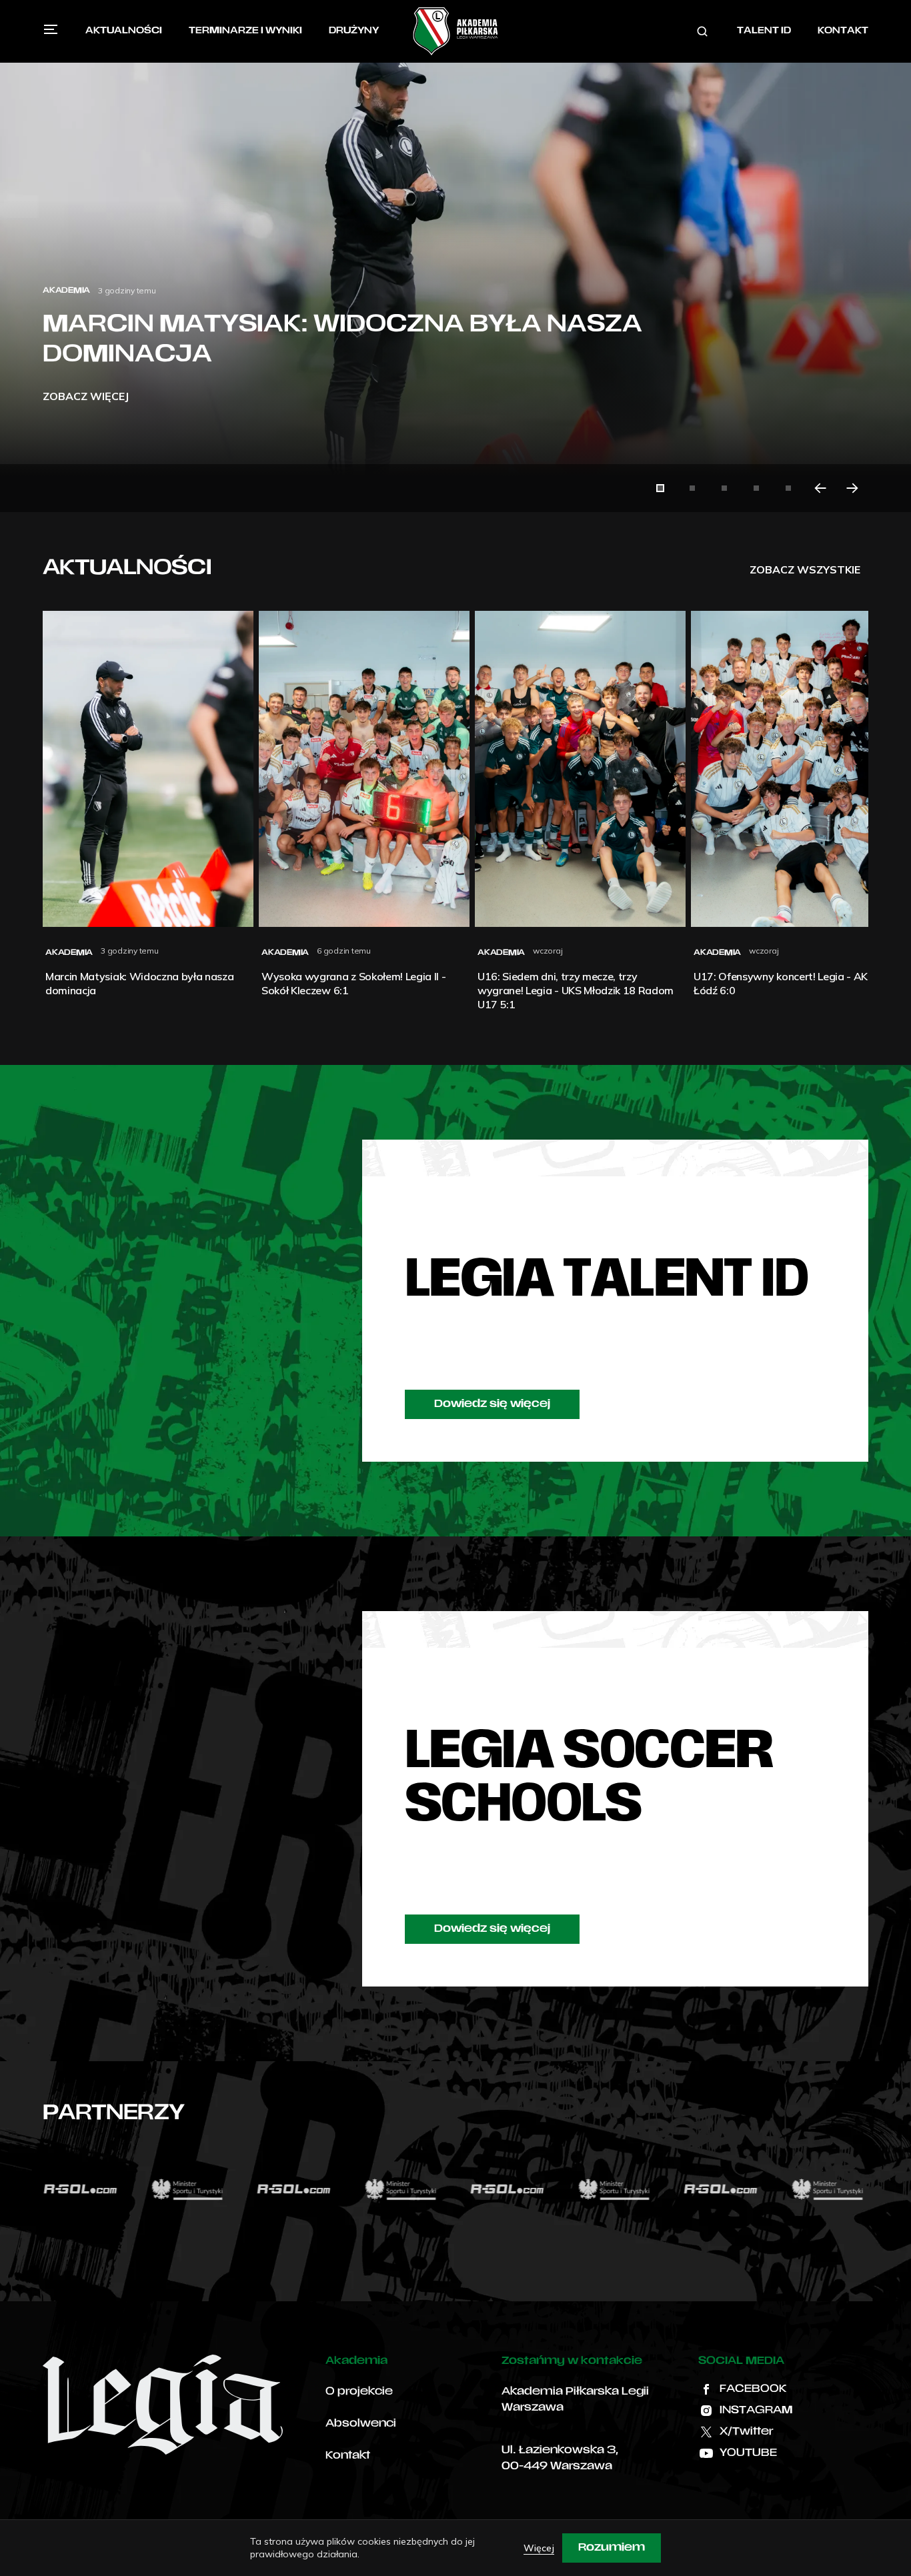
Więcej (539, 2548)
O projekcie (359, 2392)
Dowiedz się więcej (492, 1404)
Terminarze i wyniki (245, 31)
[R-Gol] (199, 2189)
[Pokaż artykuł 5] (788, 488)
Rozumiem (612, 2548)
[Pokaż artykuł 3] (724, 488)
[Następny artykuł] (852, 488)
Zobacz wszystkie (805, 569)
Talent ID (764, 31)
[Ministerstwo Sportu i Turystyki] (93, 2189)
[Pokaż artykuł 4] (756, 488)
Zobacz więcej (86, 396)
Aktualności (124, 31)
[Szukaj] (702, 31)
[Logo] (455, 31)
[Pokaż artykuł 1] (660, 488)
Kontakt (843, 31)
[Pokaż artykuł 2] (692, 488)
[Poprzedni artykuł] (820, 488)
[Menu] (51, 29)
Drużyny (354, 31)
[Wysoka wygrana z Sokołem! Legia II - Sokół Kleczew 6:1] (455, 256)
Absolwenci (361, 2424)
